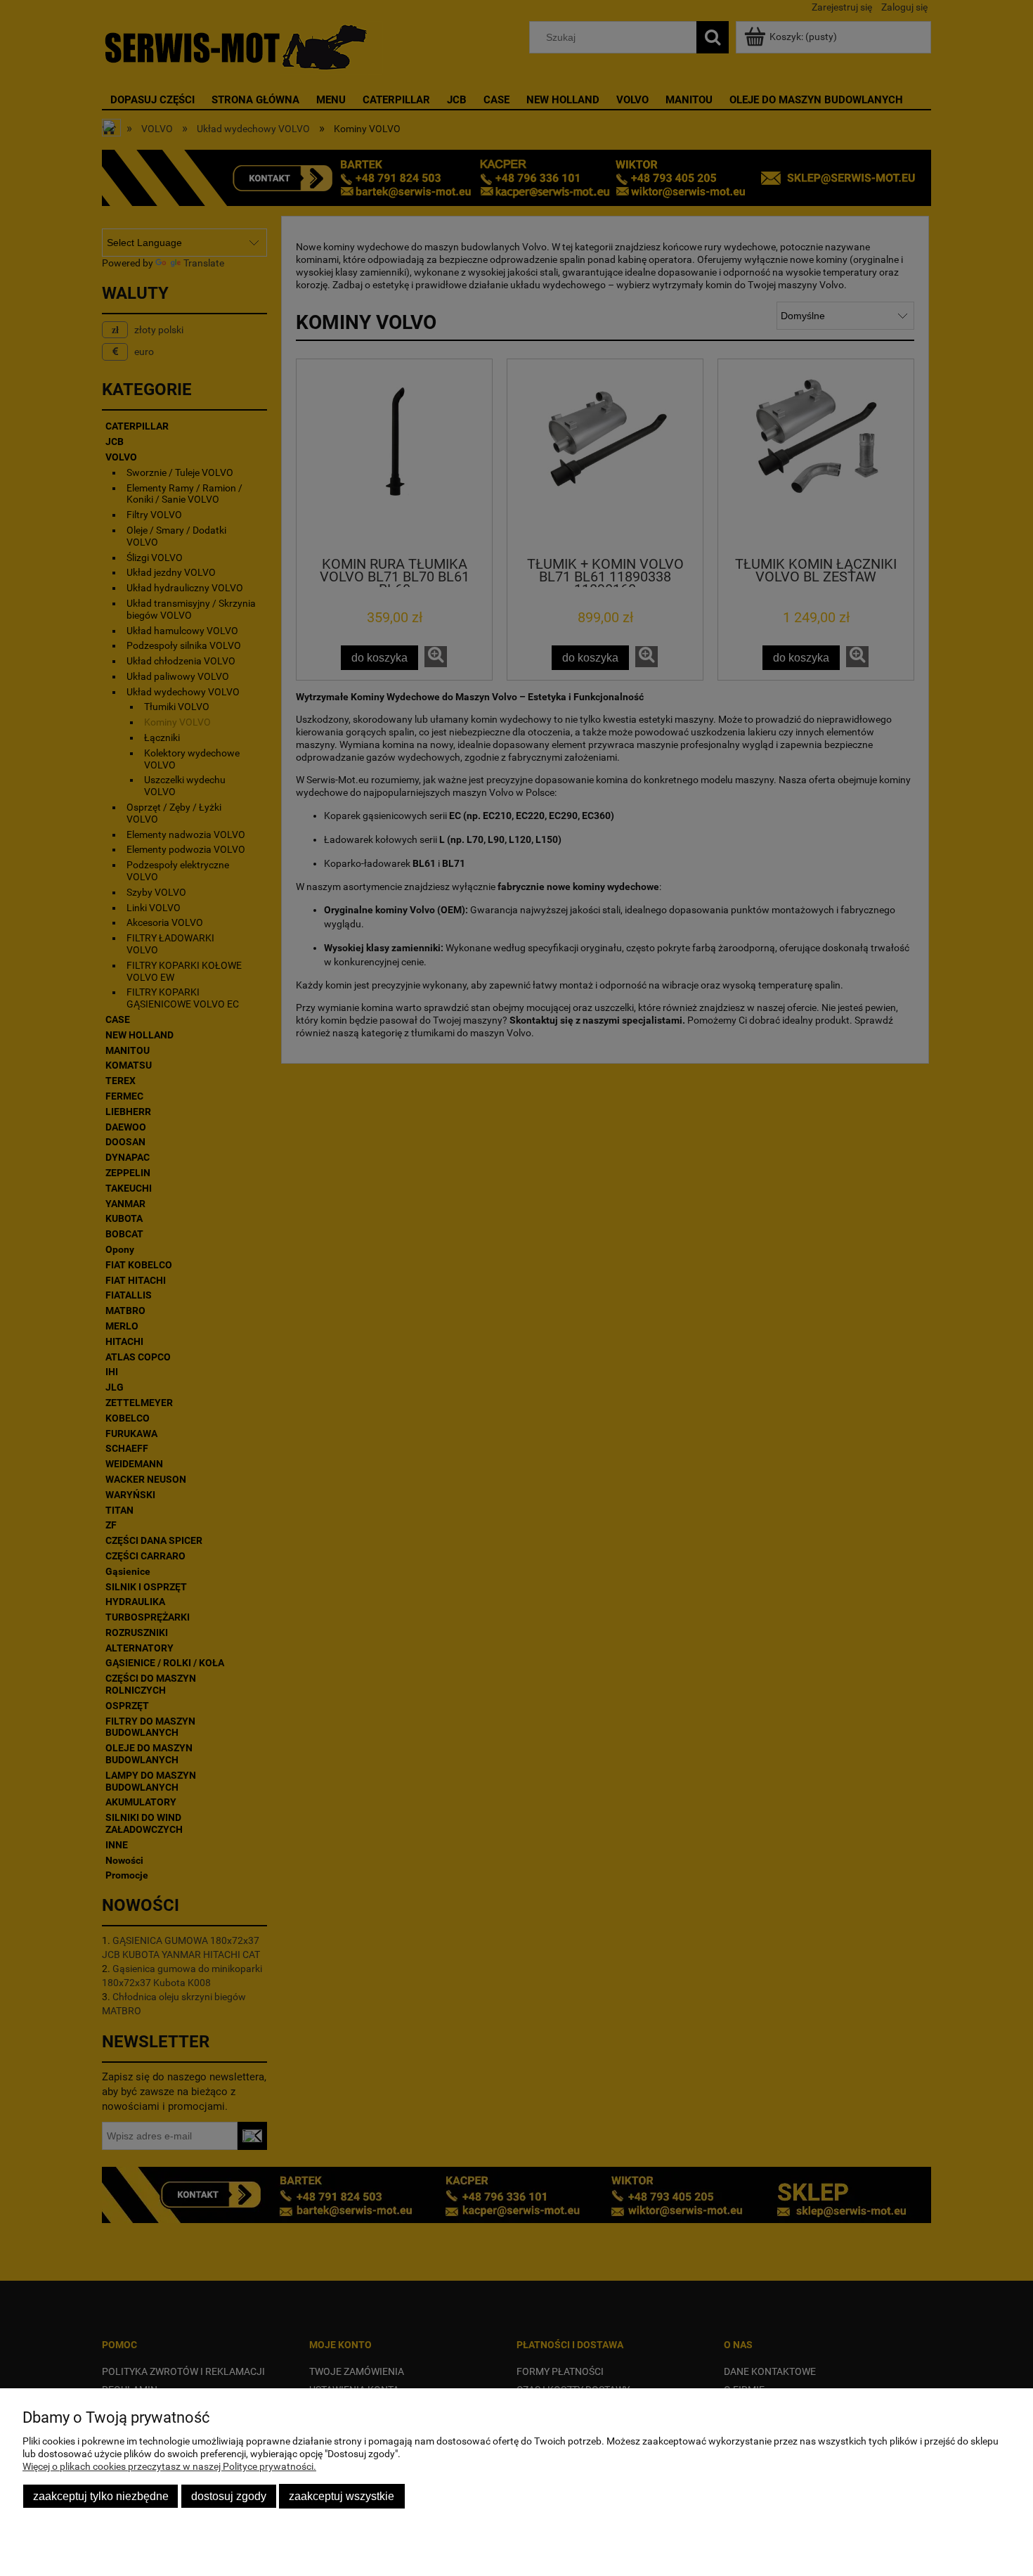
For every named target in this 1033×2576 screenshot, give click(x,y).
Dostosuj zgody (229, 2496)
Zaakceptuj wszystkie (342, 2496)
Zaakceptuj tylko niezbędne (101, 2496)
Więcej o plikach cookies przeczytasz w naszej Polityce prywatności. (169, 2466)
